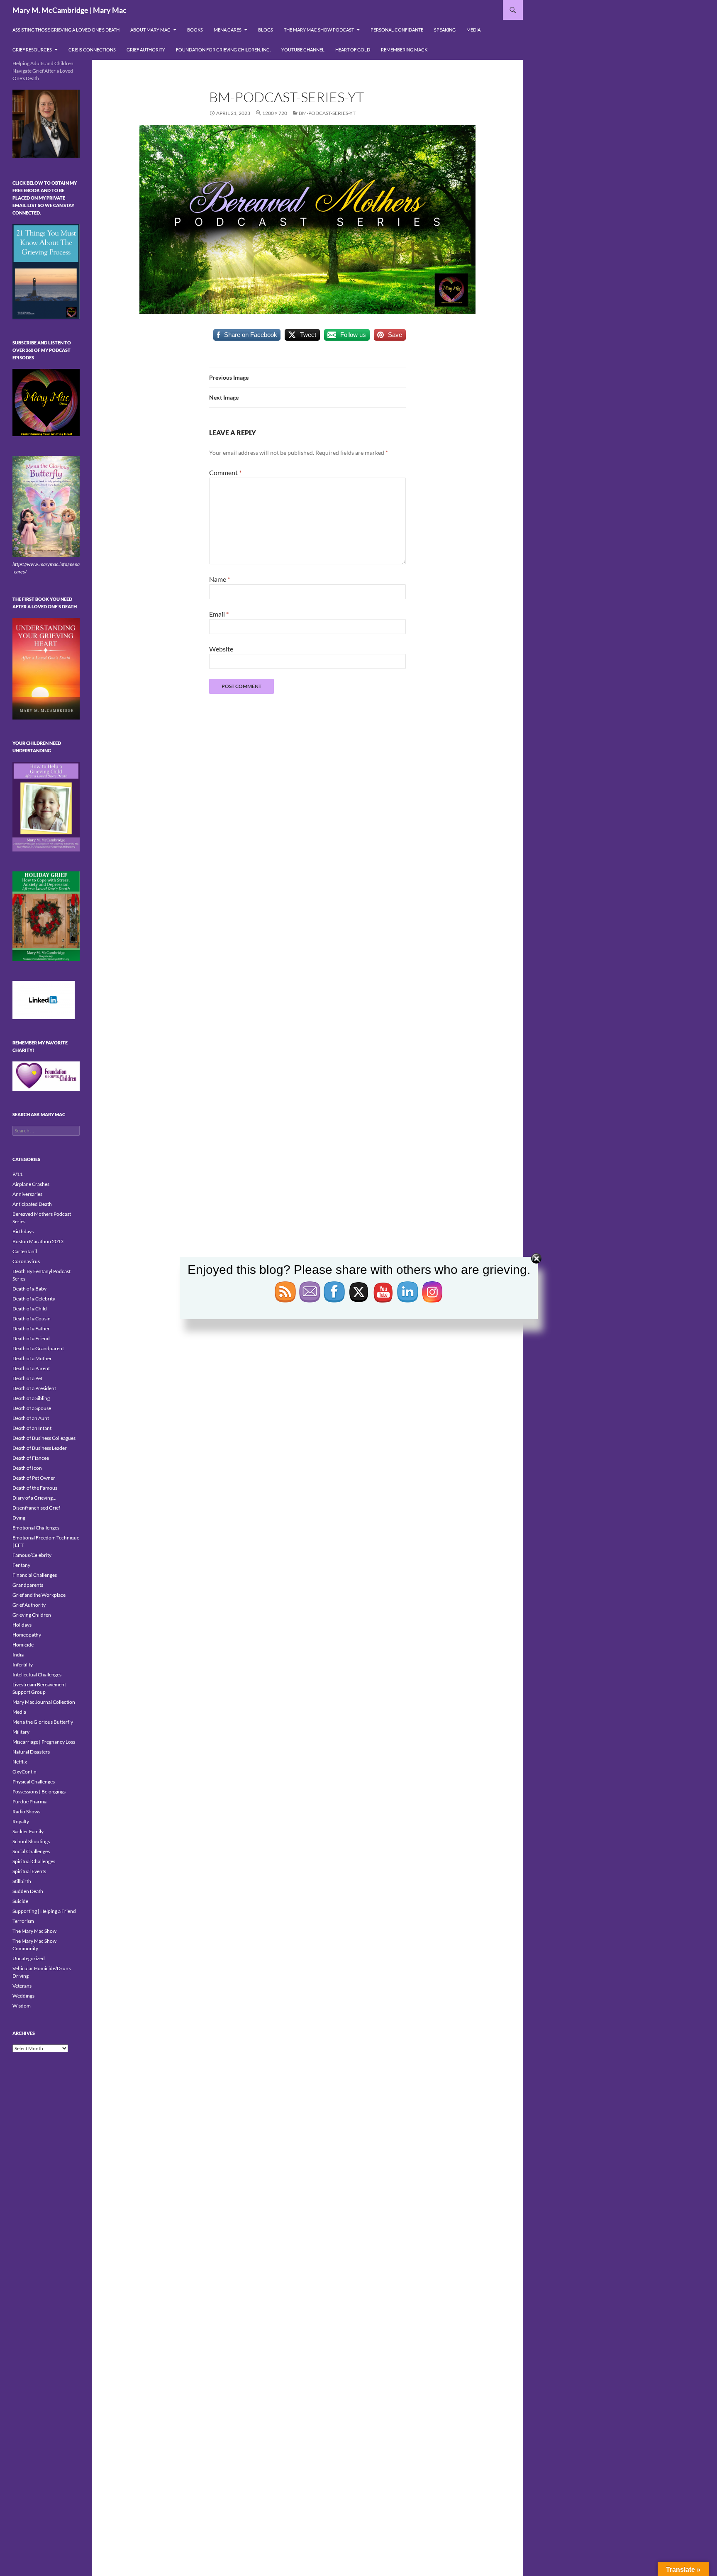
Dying (19, 1518)
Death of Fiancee (31, 1458)
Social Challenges (31, 1851)
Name (219, 579)
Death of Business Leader (40, 1448)
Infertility (23, 1665)
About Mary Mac (150, 30)
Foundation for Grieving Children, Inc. (223, 50)
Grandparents (28, 1585)
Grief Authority (146, 50)
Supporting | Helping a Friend (44, 1911)
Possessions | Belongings (39, 1792)
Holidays (22, 1625)
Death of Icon (27, 1468)
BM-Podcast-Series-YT (327, 113)
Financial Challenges (35, 1575)
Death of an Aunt (31, 1418)
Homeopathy (27, 1635)
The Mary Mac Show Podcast (319, 30)
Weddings (23, 1996)
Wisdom (22, 2006)
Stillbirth (22, 1881)
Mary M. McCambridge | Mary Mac (70, 10)
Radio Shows (26, 1811)
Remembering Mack (404, 50)
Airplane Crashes (31, 1184)
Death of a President (34, 1388)
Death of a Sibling (31, 1398)
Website (221, 649)
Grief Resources (32, 50)
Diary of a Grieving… (34, 1498)
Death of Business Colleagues (44, 1438)
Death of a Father (31, 1328)
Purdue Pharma (29, 1801)
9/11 (18, 1174)
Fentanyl (22, 1565)
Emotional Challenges (36, 1528)
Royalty (21, 1821)
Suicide (20, 1901)
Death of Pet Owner (34, 1478)
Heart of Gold (353, 50)
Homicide (23, 1645)
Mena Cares (228, 30)
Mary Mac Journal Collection (44, 1702)
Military (21, 1732)
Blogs (266, 30)
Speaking (445, 30)
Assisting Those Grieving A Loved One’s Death (66, 30)
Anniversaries (27, 1194)
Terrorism (23, 1921)
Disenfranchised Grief (36, 1508)
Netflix (20, 1762)
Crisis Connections (92, 50)
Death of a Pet (27, 1378)
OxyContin (24, 1772)
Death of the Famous (35, 1488)
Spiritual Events (29, 1871)
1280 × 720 (275, 113)
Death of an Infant (32, 1428)
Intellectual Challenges (37, 1675)
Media (473, 30)
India (18, 1655)
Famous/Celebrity (32, 1555)
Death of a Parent (31, 1368)
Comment (225, 472)
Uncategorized (29, 1958)
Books (195, 30)
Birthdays (23, 1231)
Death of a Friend (31, 1338)
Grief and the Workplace (39, 1595)
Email (219, 614)
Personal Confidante (397, 30)
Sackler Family (28, 1831)
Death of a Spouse (32, 1408)
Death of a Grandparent (38, 1348)
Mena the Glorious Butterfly (43, 1722)
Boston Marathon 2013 (38, 1241)
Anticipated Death (32, 1204)
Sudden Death (28, 1891)
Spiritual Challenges (34, 1861)
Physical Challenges (34, 1782)
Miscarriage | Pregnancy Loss (44, 1742)
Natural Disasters (31, 1752)
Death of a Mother (32, 1358)
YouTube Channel (303, 50)
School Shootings (31, 1841)
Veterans (22, 1986)
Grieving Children (32, 1615)
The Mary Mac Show (34, 1931)
